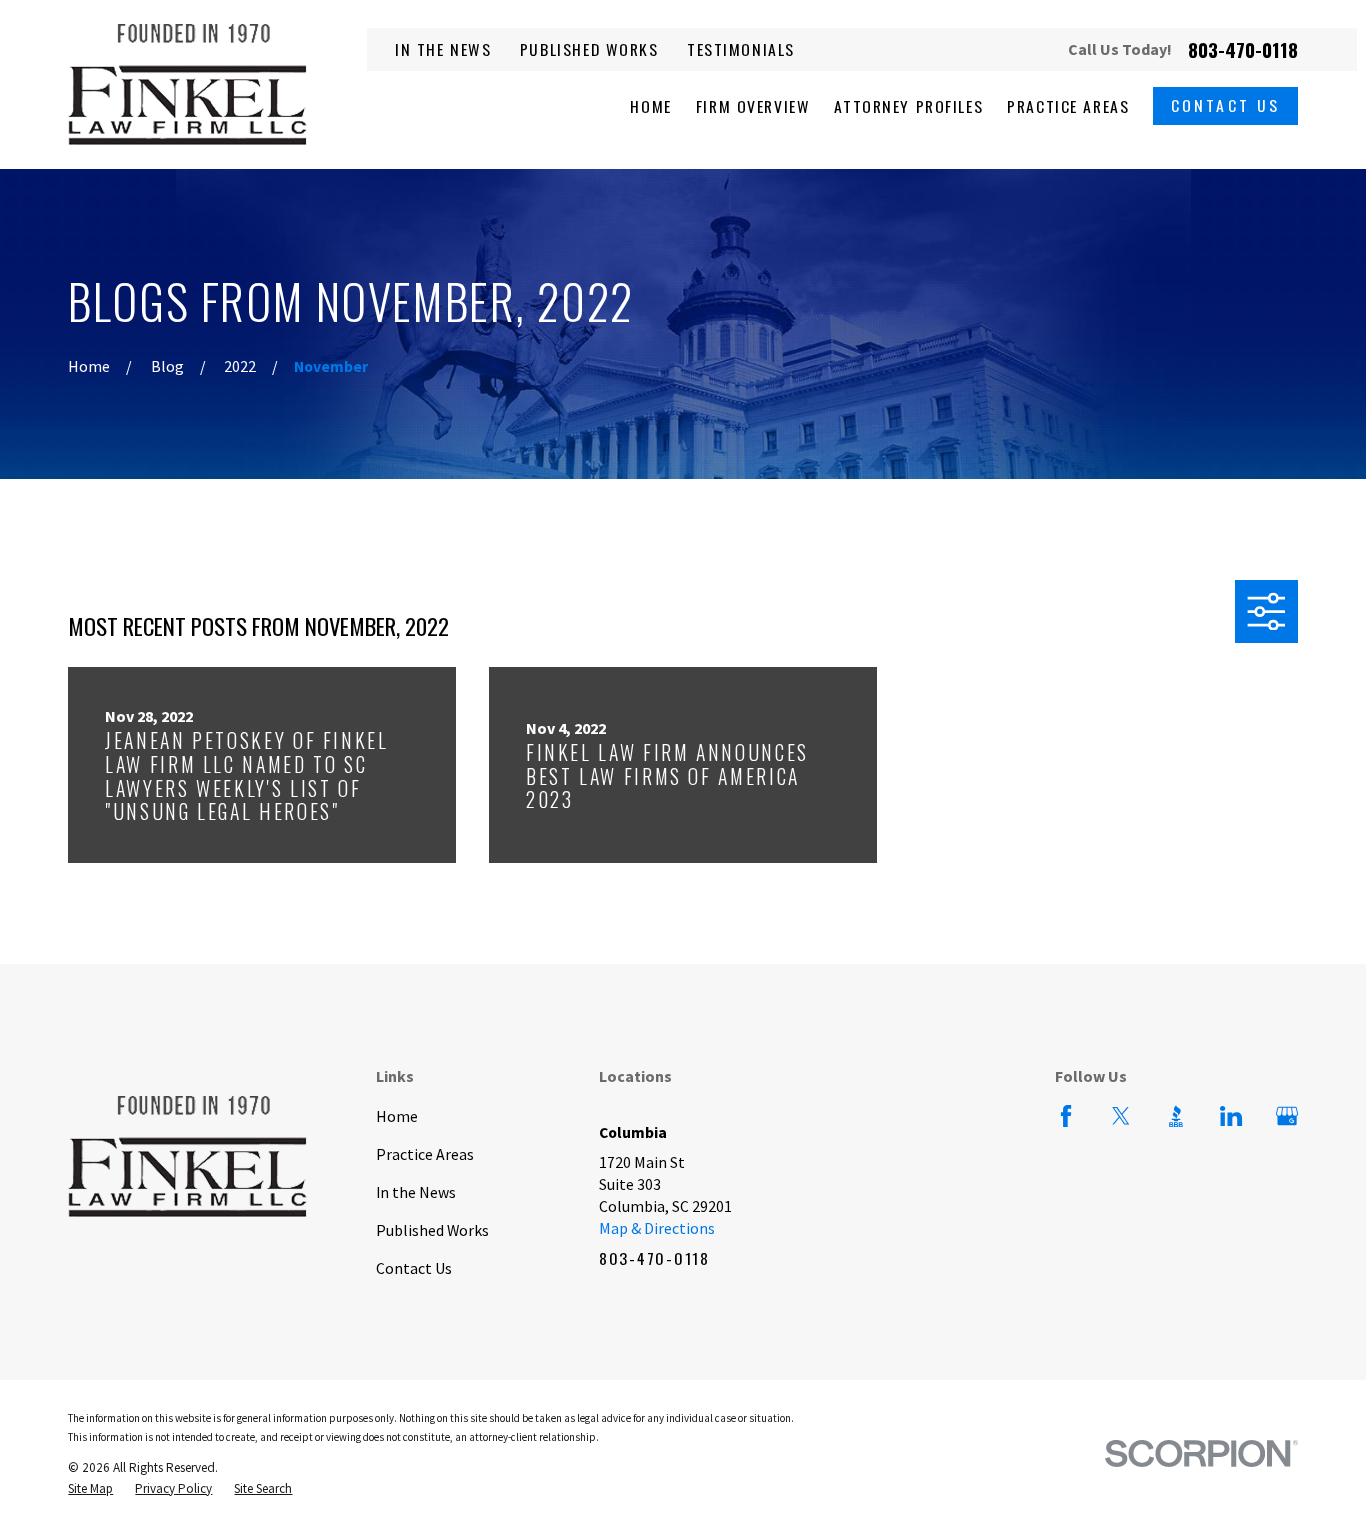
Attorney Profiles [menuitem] (908, 106)
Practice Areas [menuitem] (1068, 106)
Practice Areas (425, 1154)
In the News (443, 49)
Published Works (589, 49)
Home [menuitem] (650, 106)
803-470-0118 (1243, 49)
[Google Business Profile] (1287, 1116)
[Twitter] (1121, 1116)
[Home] (187, 84)
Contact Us (1226, 105)
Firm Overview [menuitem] (753, 106)
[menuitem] (90, 1489)
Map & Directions (657, 1228)
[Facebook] (1066, 1116)
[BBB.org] (1176, 1116)
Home (397, 1116)
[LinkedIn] (1231, 1116)
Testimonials (741, 49)
